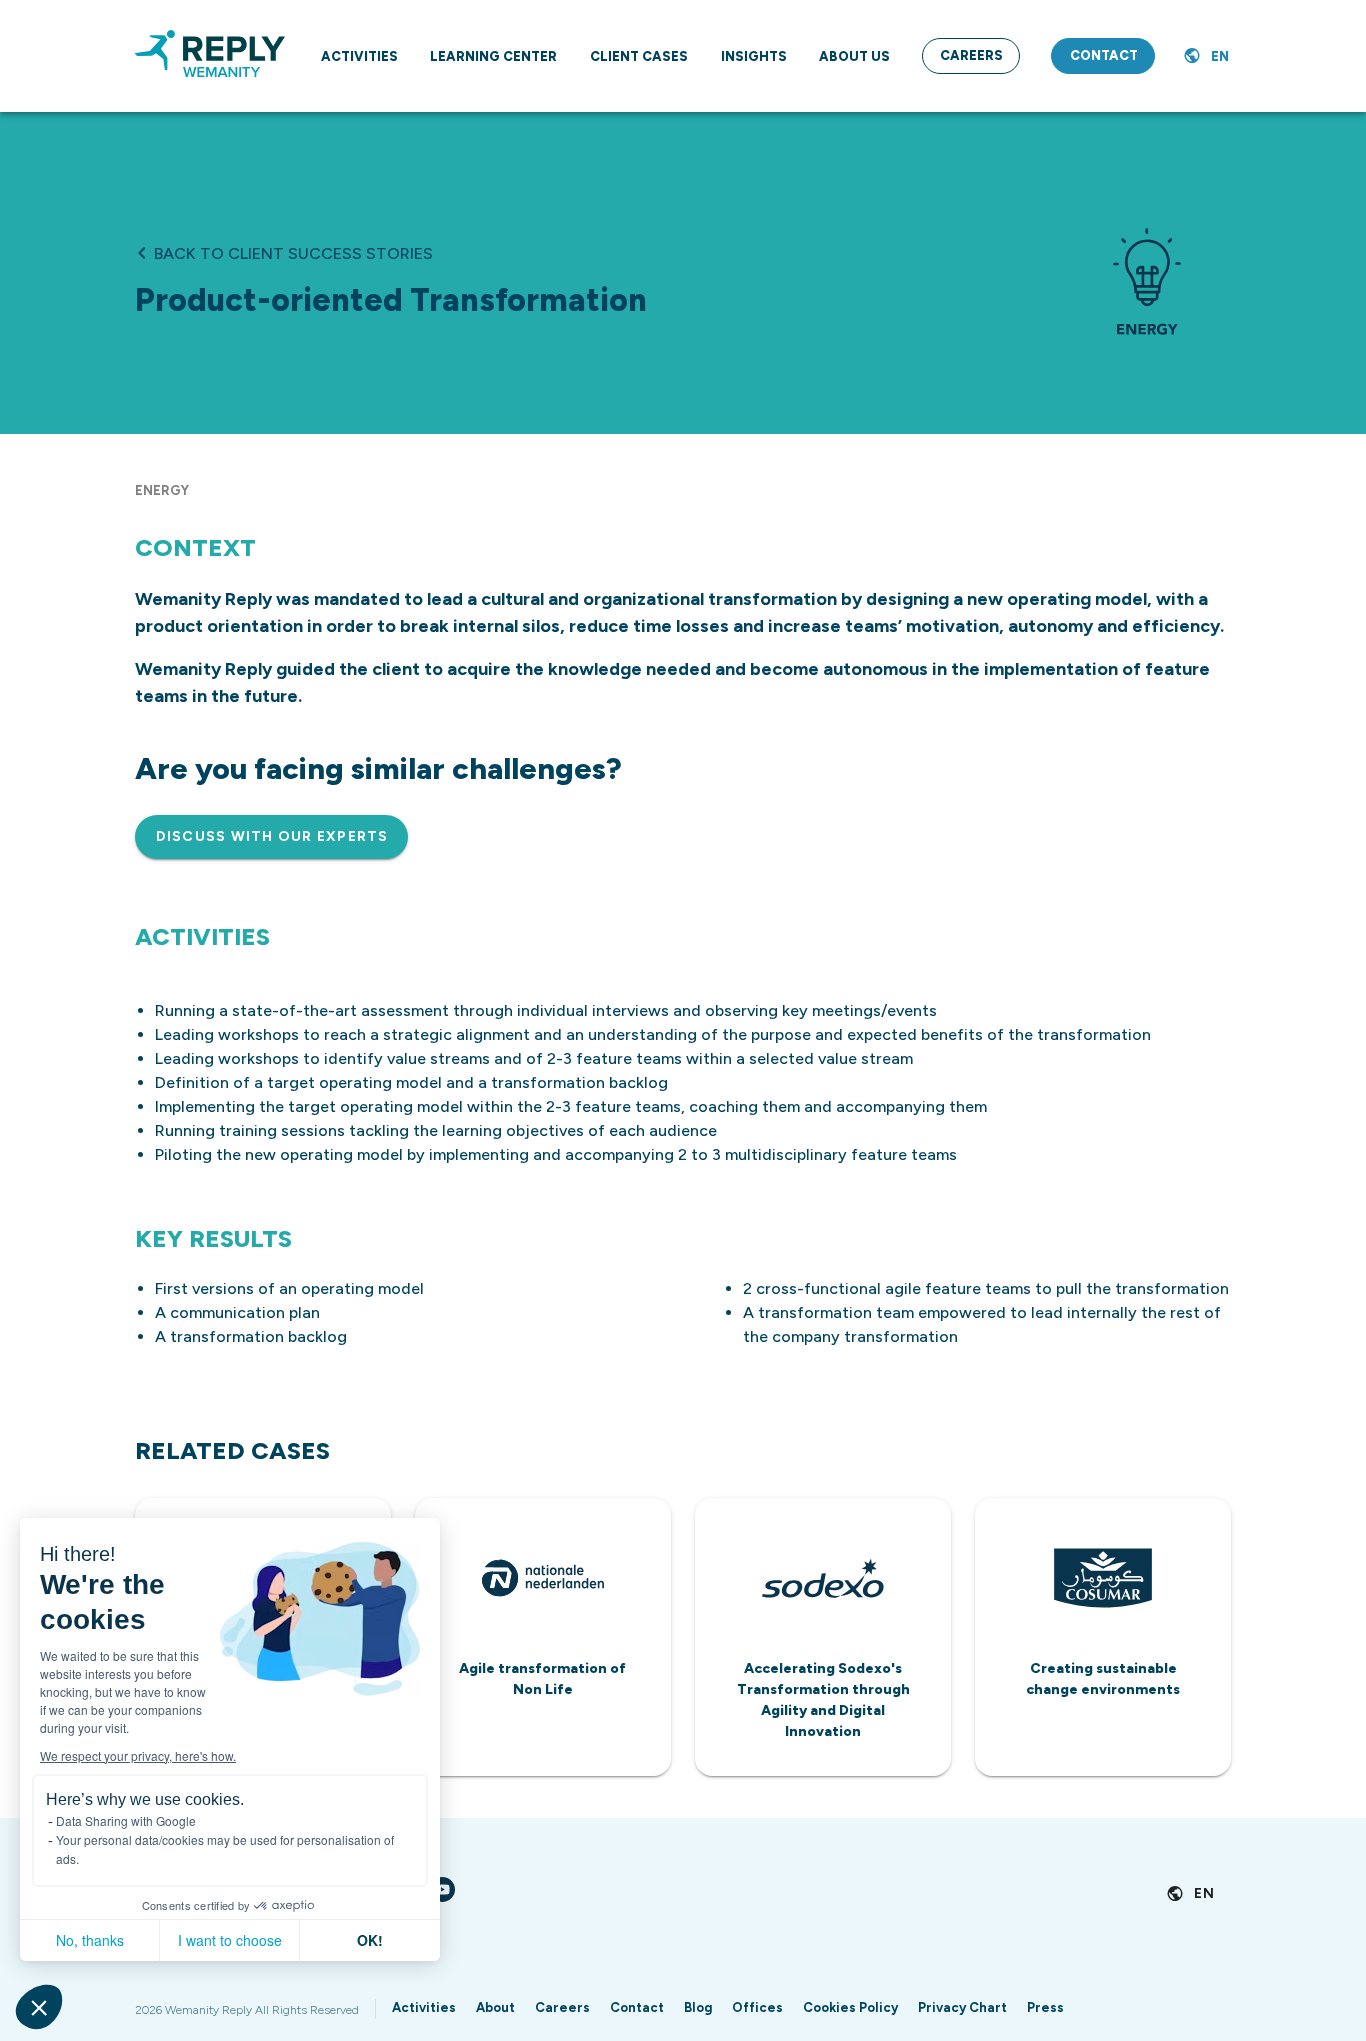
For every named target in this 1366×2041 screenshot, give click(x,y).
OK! (370, 1940)
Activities (424, 2007)
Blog (698, 2007)
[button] (39, 2007)
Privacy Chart (962, 2007)
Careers (562, 2007)
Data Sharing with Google (126, 1820)
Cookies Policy (850, 2007)
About (495, 2007)
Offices (757, 2007)
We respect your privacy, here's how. (138, 1755)
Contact (637, 2007)
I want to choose (230, 1940)
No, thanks (90, 1940)
